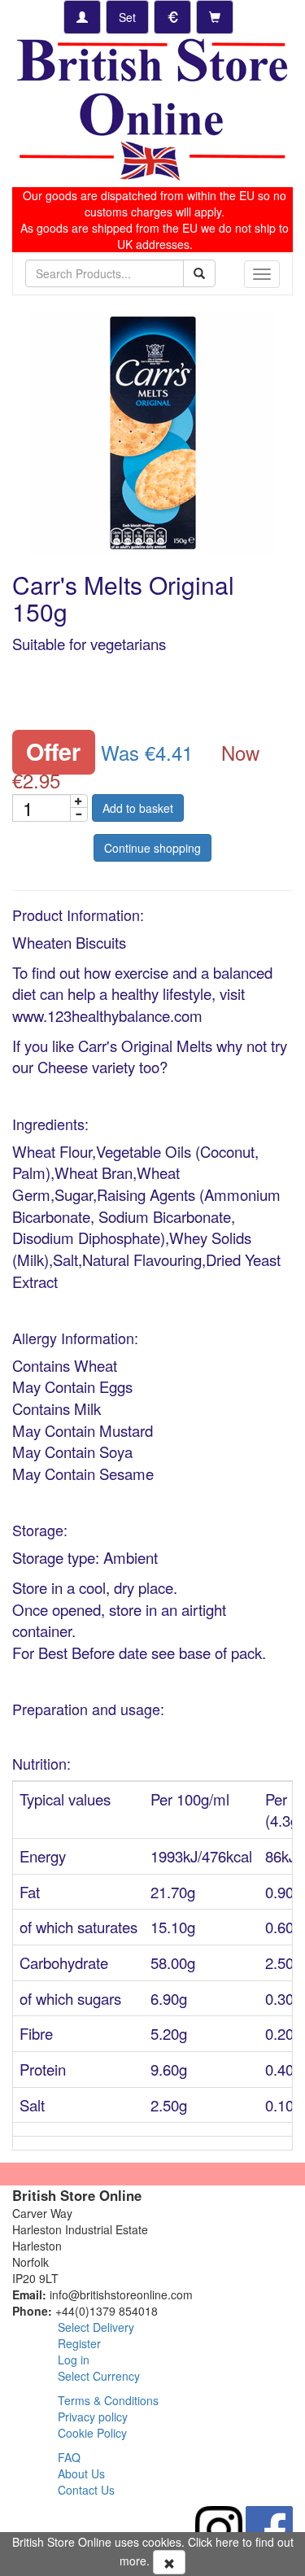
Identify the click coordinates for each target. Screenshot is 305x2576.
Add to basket (138, 808)
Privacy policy (93, 2417)
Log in (74, 2360)
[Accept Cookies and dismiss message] (169, 2562)
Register (79, 2343)
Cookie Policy (92, 2433)
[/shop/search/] (199, 273)
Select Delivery (96, 2327)
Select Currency (99, 2376)
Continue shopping (152, 848)
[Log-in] (82, 17)
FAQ (69, 2457)
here (227, 2542)
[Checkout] (215, 17)
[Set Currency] (172, 17)
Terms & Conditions (108, 2400)
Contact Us (86, 2490)
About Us (81, 2473)
